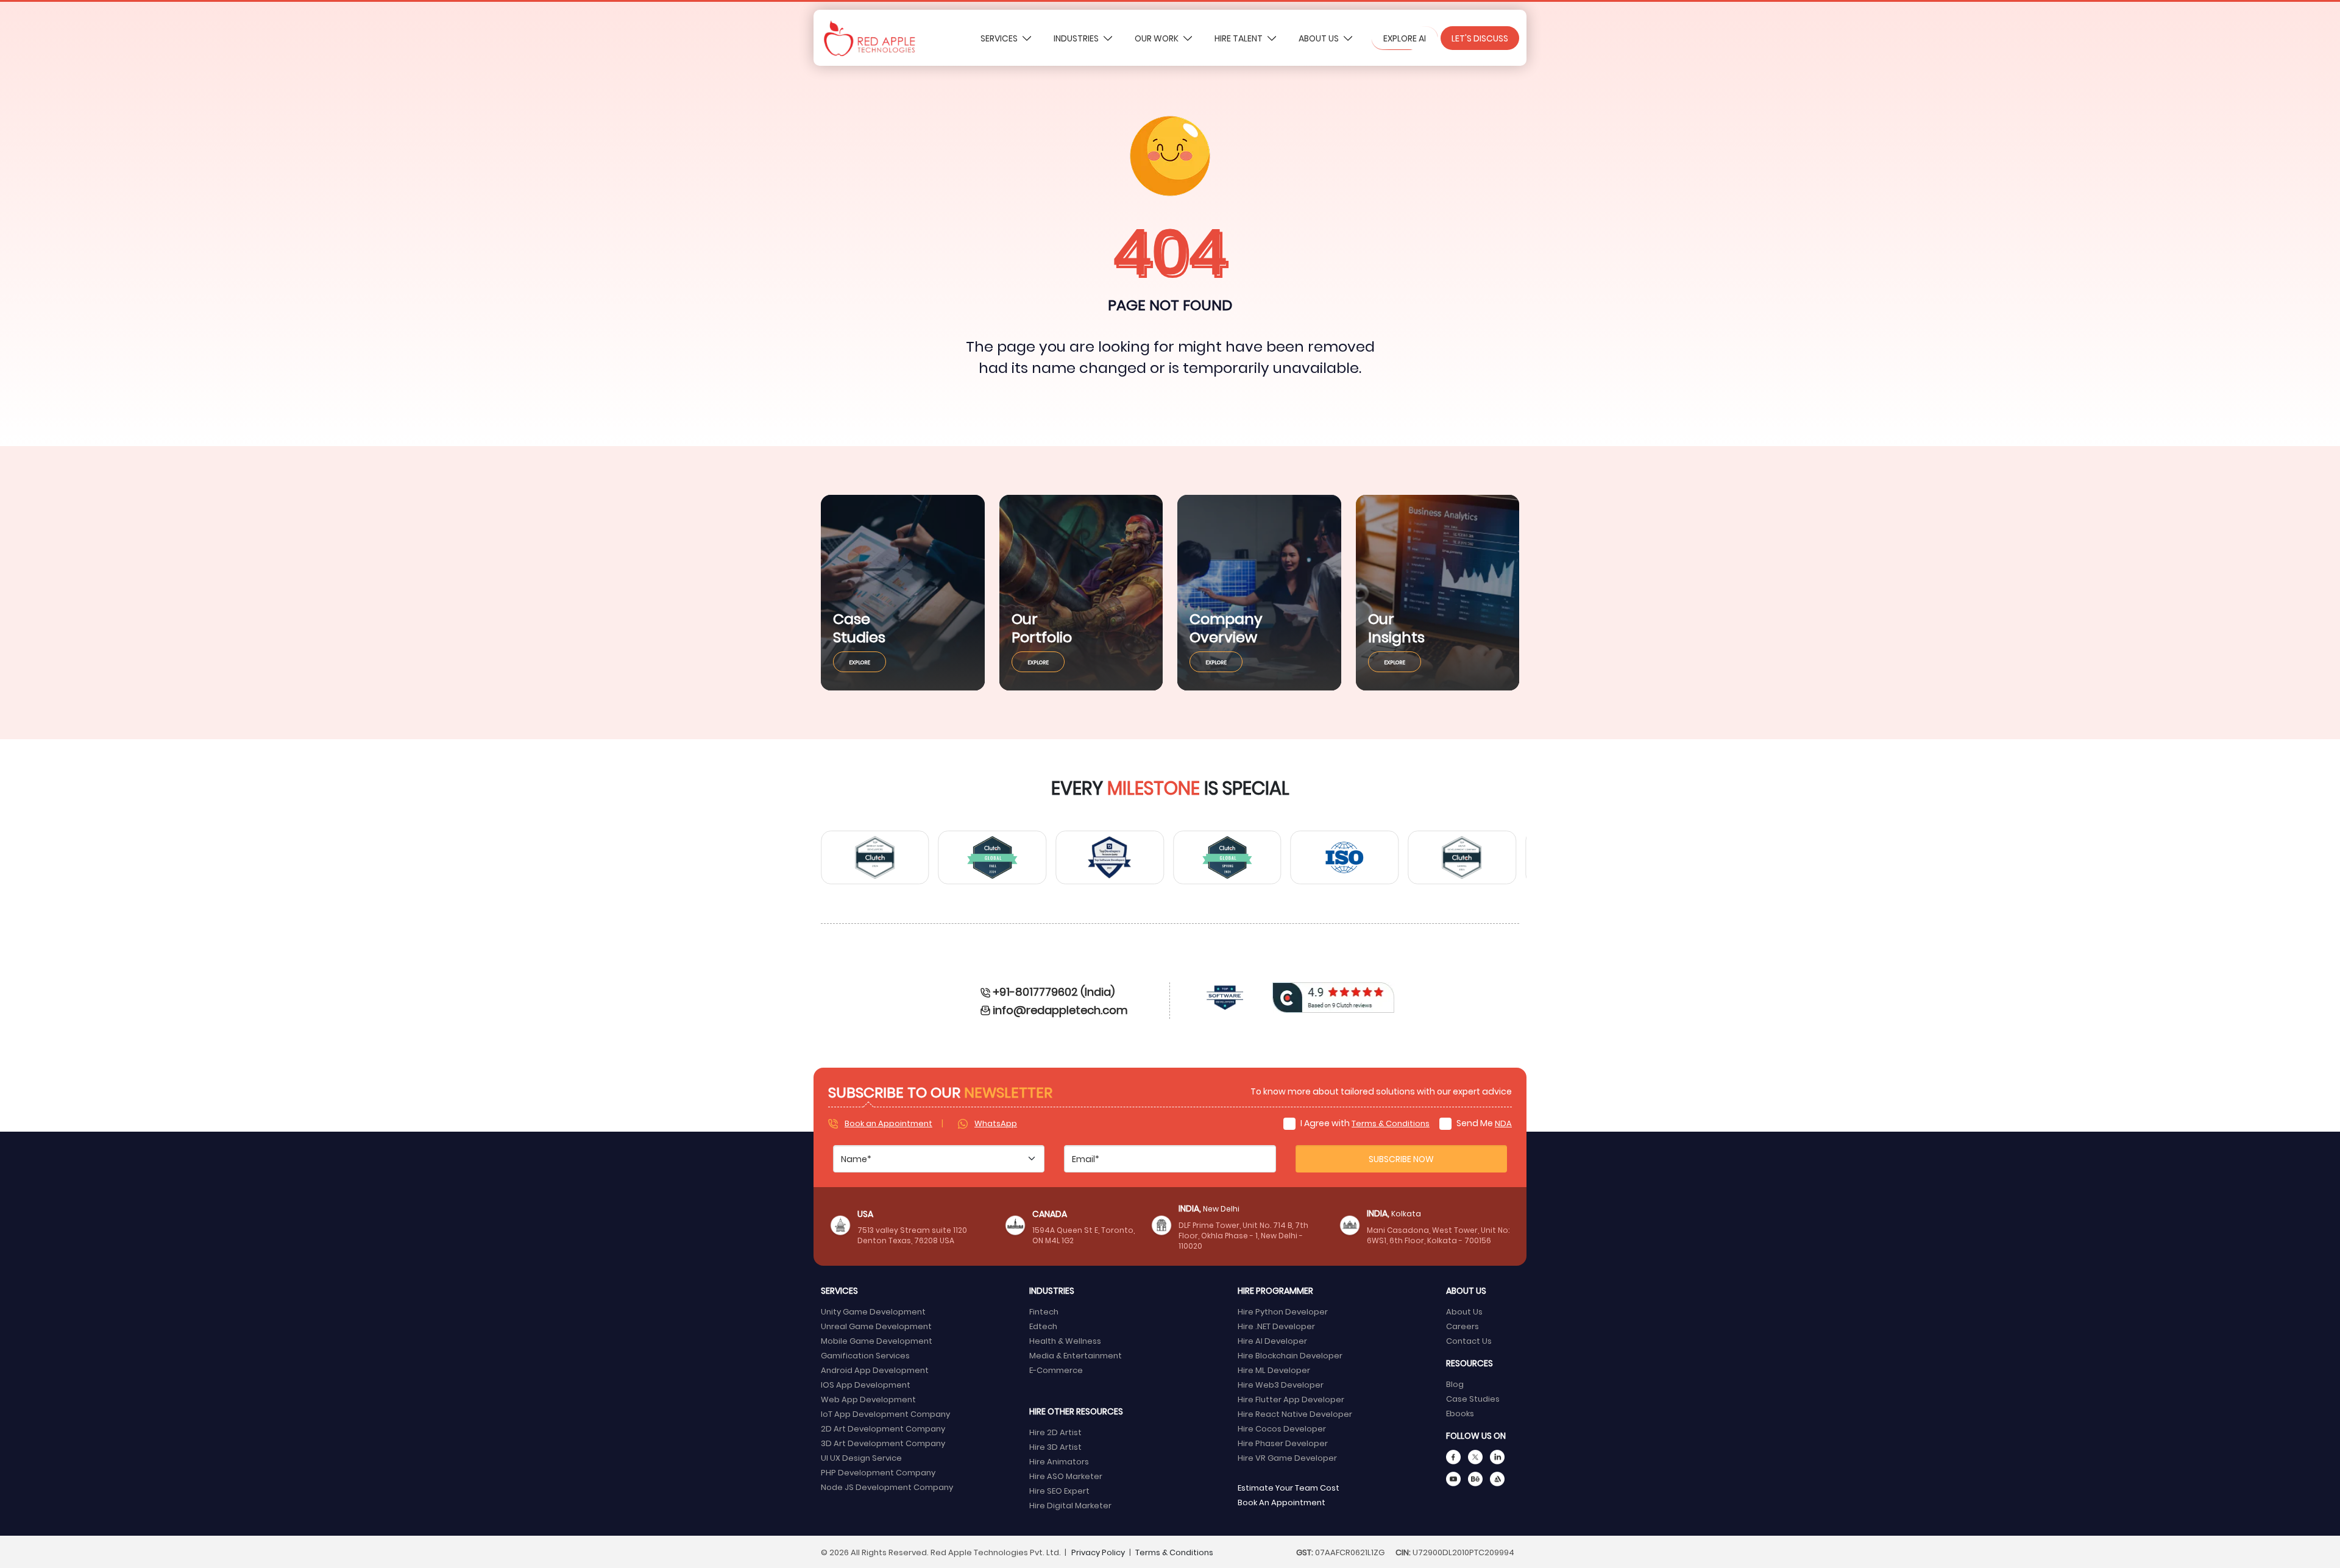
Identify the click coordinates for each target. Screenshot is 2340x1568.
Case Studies (1473, 1398)
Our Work (1158, 38)
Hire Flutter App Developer (1291, 1399)
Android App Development (875, 1370)
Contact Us (1469, 1340)
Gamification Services (865, 1355)
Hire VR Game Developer (1287, 1457)
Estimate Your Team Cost (1289, 1487)
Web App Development (868, 1399)
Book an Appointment (888, 1123)
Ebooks (1460, 1413)
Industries (1077, 38)
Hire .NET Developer (1276, 1326)
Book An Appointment (1282, 1502)
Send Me (1483, 1123)
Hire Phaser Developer (1283, 1443)
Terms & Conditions (1391, 1123)
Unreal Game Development (876, 1326)
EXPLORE (860, 662)
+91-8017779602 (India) (1054, 991)
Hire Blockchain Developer (1290, 1355)
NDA (1503, 1123)
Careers (1462, 1326)
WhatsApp (996, 1123)
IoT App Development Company (885, 1414)
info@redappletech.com (1060, 1009)
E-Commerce (1056, 1370)
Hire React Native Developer (1295, 1414)
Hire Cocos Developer (1282, 1428)
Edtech (1043, 1326)
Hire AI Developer (1272, 1340)
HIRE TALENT (1239, 38)
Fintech (1044, 1311)
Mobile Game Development (877, 1340)
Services (1000, 38)
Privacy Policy (1098, 1552)
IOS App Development (866, 1384)
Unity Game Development (873, 1311)
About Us (1320, 38)
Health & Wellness (1065, 1340)
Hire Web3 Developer (1281, 1384)
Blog (1455, 1384)
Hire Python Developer (1283, 1311)
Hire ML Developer (1274, 1370)
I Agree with (1364, 1123)
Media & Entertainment (1076, 1355)
